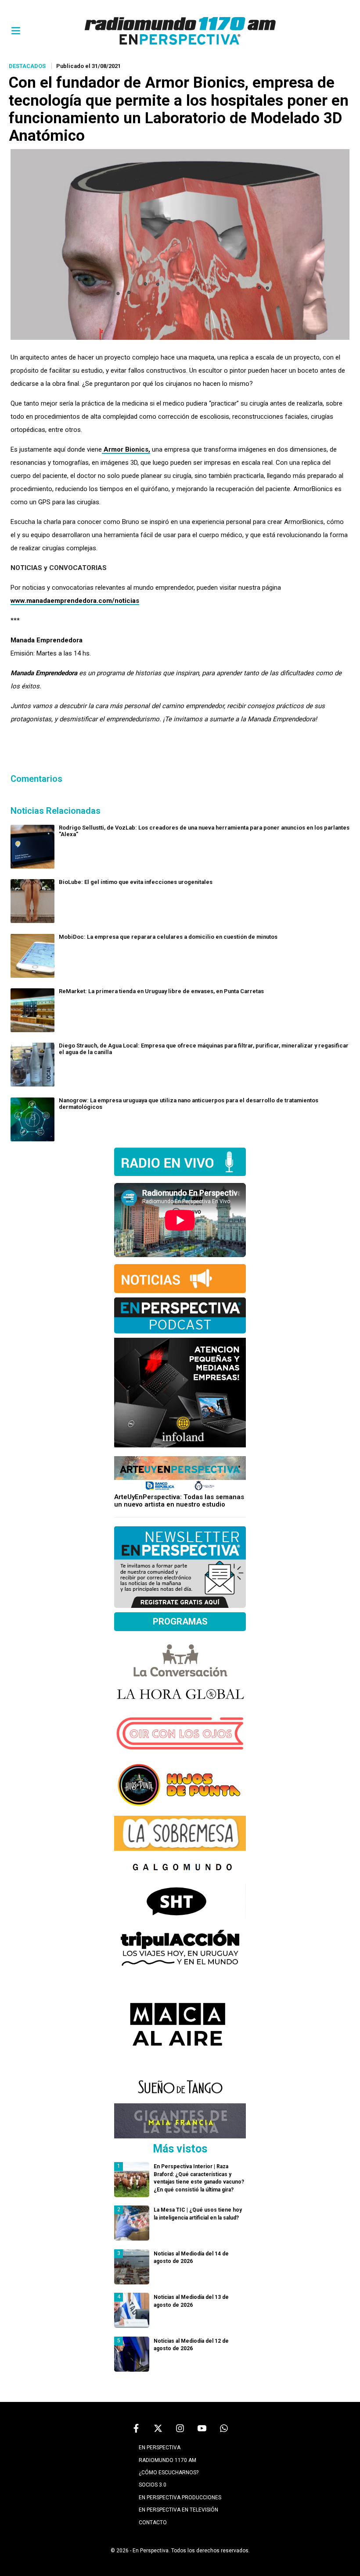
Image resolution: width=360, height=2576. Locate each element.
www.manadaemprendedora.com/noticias (75, 601)
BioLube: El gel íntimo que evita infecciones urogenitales (136, 882)
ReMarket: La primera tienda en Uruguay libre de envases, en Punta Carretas (161, 991)
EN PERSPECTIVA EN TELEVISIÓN (178, 2510)
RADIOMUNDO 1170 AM (167, 2460)
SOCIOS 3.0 (153, 2485)
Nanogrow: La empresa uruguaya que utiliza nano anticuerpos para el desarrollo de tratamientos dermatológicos (189, 1104)
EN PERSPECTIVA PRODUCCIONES (180, 2498)
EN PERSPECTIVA (160, 2448)
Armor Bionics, (126, 449)
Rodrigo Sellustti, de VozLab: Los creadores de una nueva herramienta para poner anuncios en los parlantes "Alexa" (204, 831)
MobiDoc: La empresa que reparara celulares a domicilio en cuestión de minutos (168, 937)
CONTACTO (153, 2523)
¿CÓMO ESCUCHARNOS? (169, 2473)
